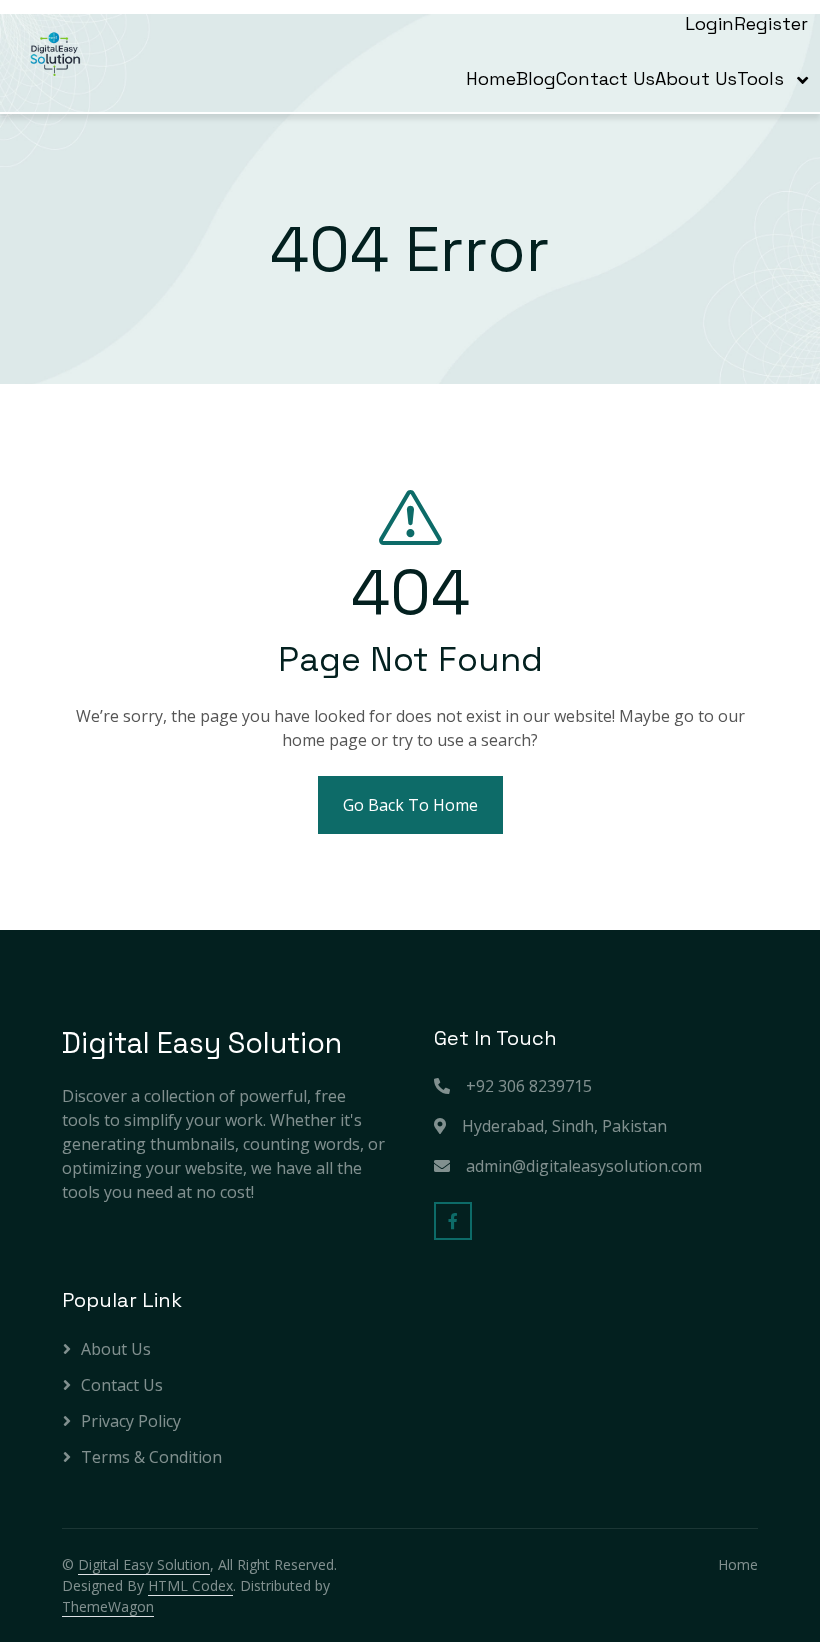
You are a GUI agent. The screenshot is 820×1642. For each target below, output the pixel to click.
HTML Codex (190, 1585)
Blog (536, 78)
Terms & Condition (151, 1457)
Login (709, 23)
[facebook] (453, 1221)
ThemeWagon (108, 1606)
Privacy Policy (131, 1421)
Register (771, 23)
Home (491, 78)
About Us (696, 78)
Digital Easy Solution (144, 1564)
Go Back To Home (410, 805)
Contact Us (605, 78)
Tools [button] (763, 78)
